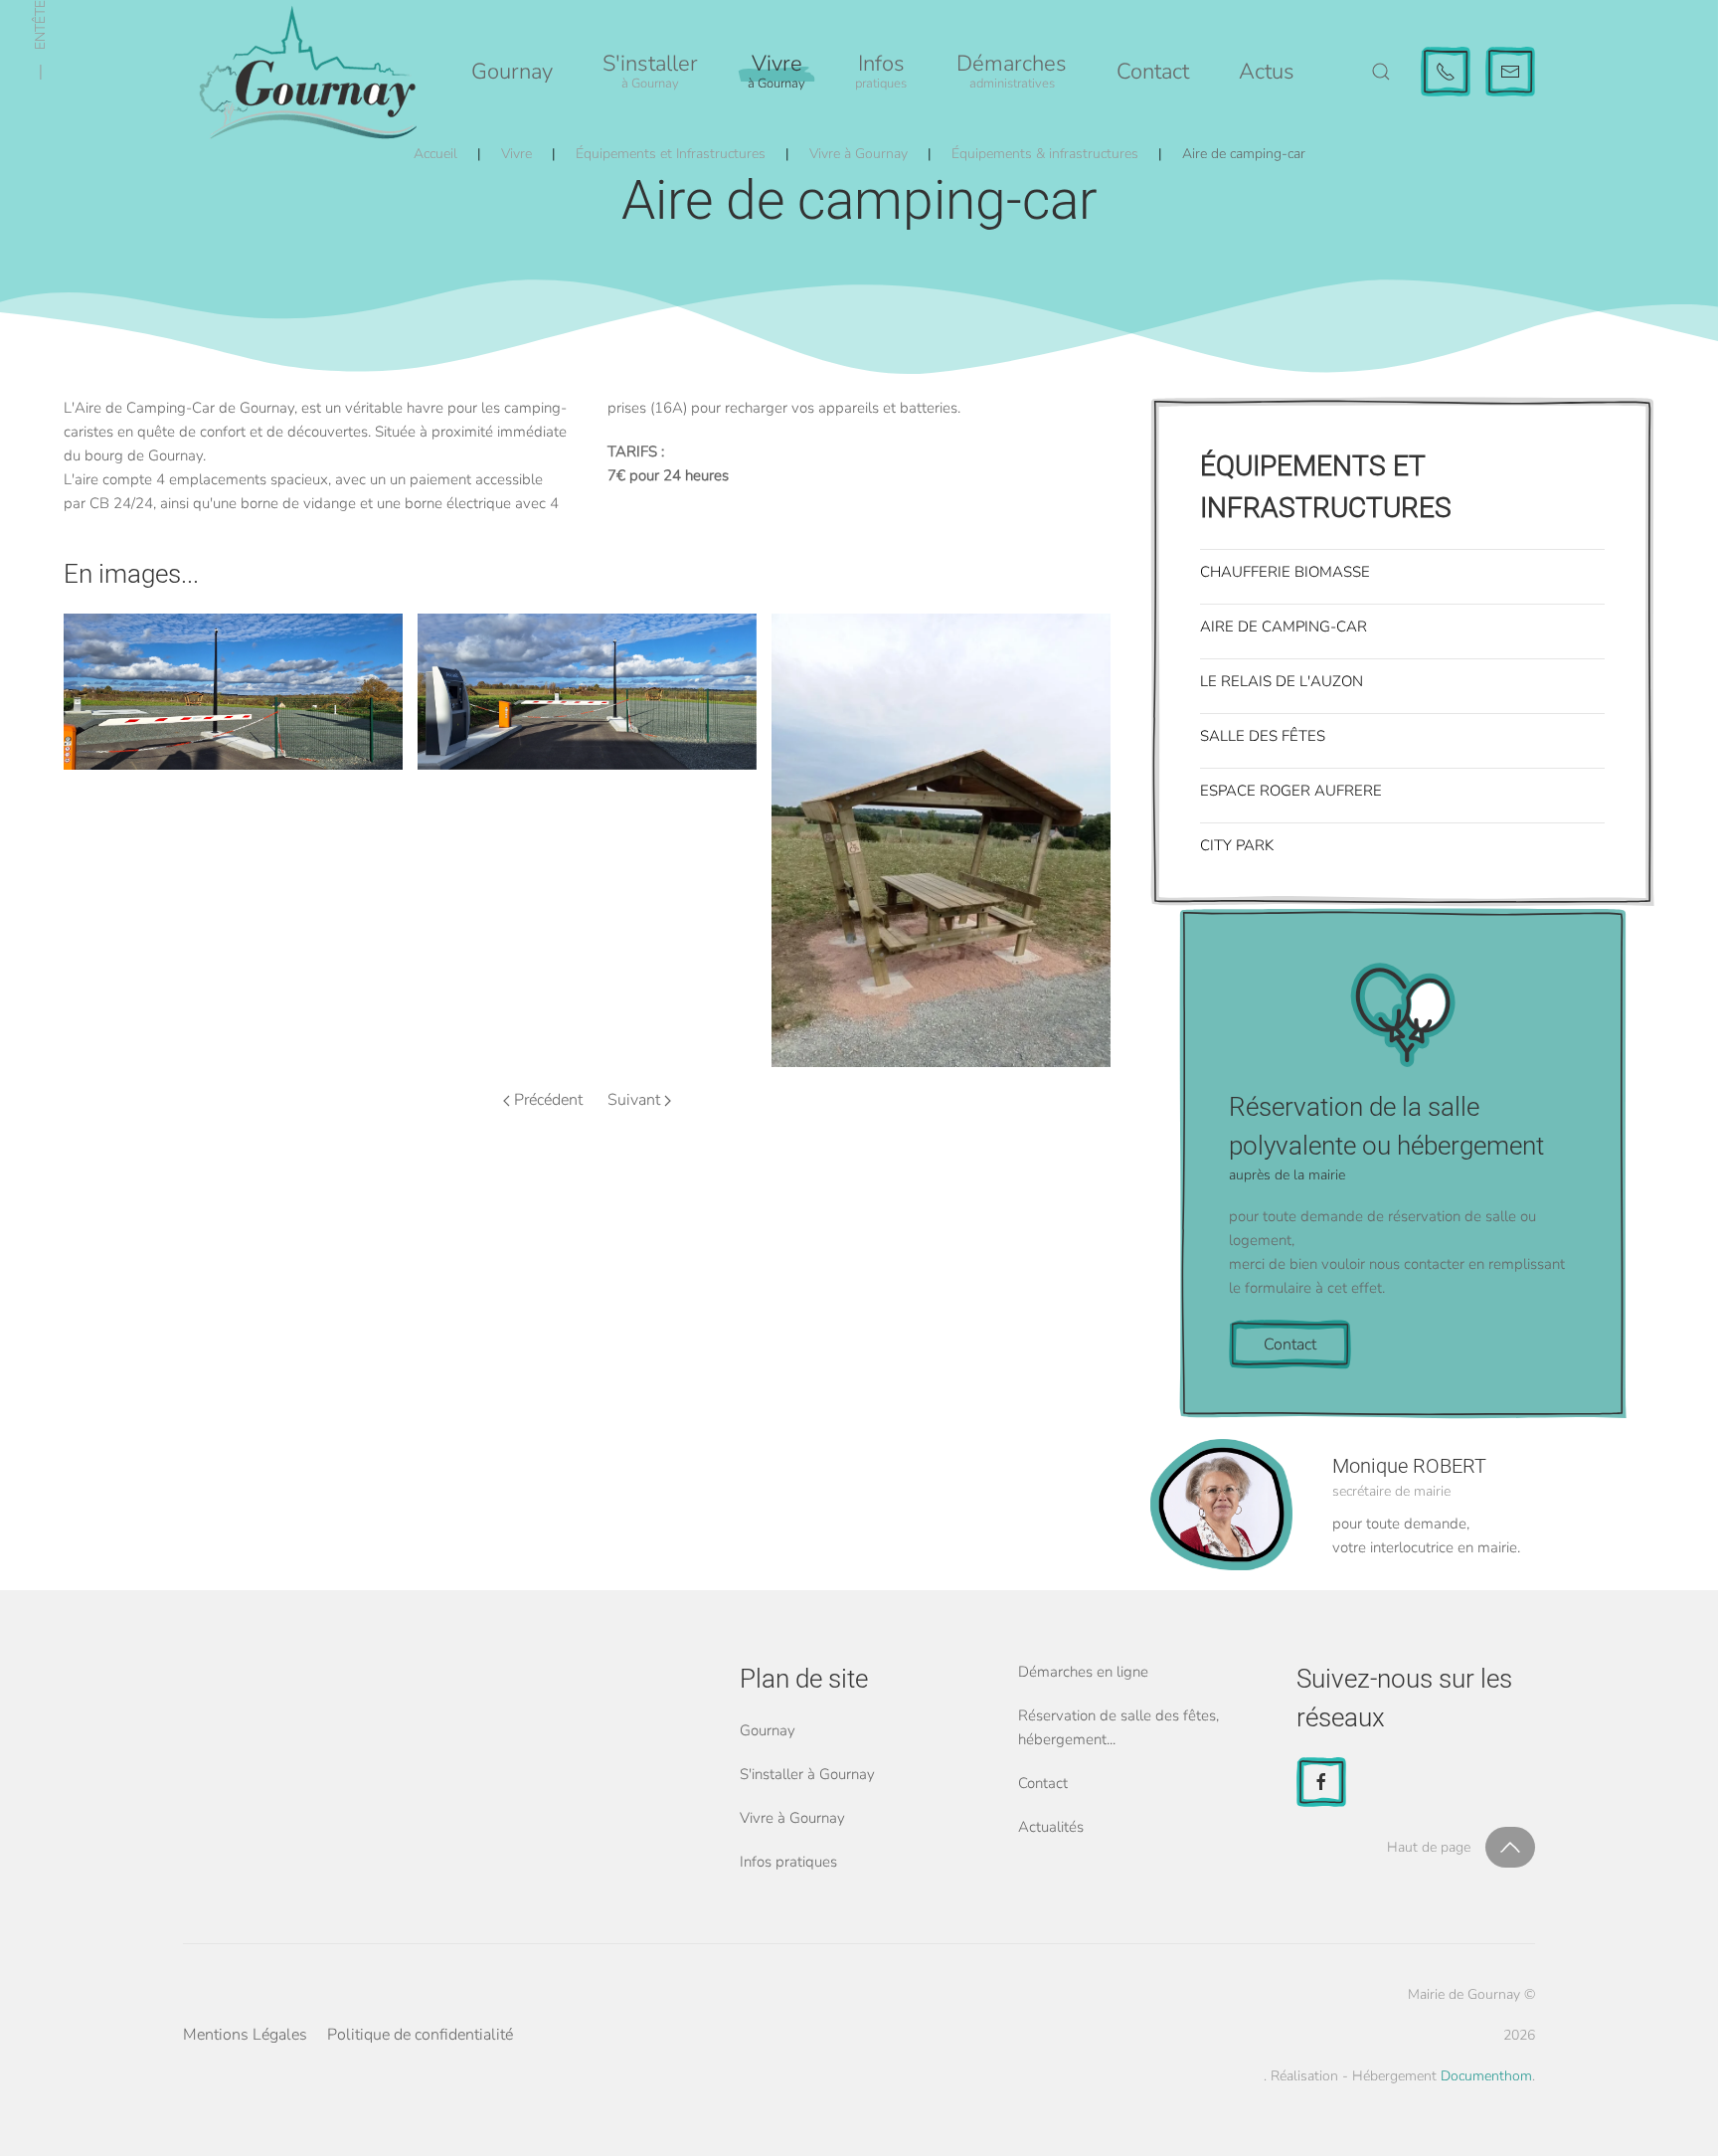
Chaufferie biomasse (1285, 572)
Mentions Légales (245, 2035)
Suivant (634, 1100)
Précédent (548, 1100)
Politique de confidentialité (420, 2035)
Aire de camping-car (1284, 627)
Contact (1153, 72)
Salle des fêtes (1263, 736)
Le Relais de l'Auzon (1282, 681)
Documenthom (1486, 2076)
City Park (1237, 845)
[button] (650, 72)
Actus (1267, 72)
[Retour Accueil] (307, 72)
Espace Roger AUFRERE (1291, 791)
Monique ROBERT (1409, 1466)
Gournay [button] (512, 72)
